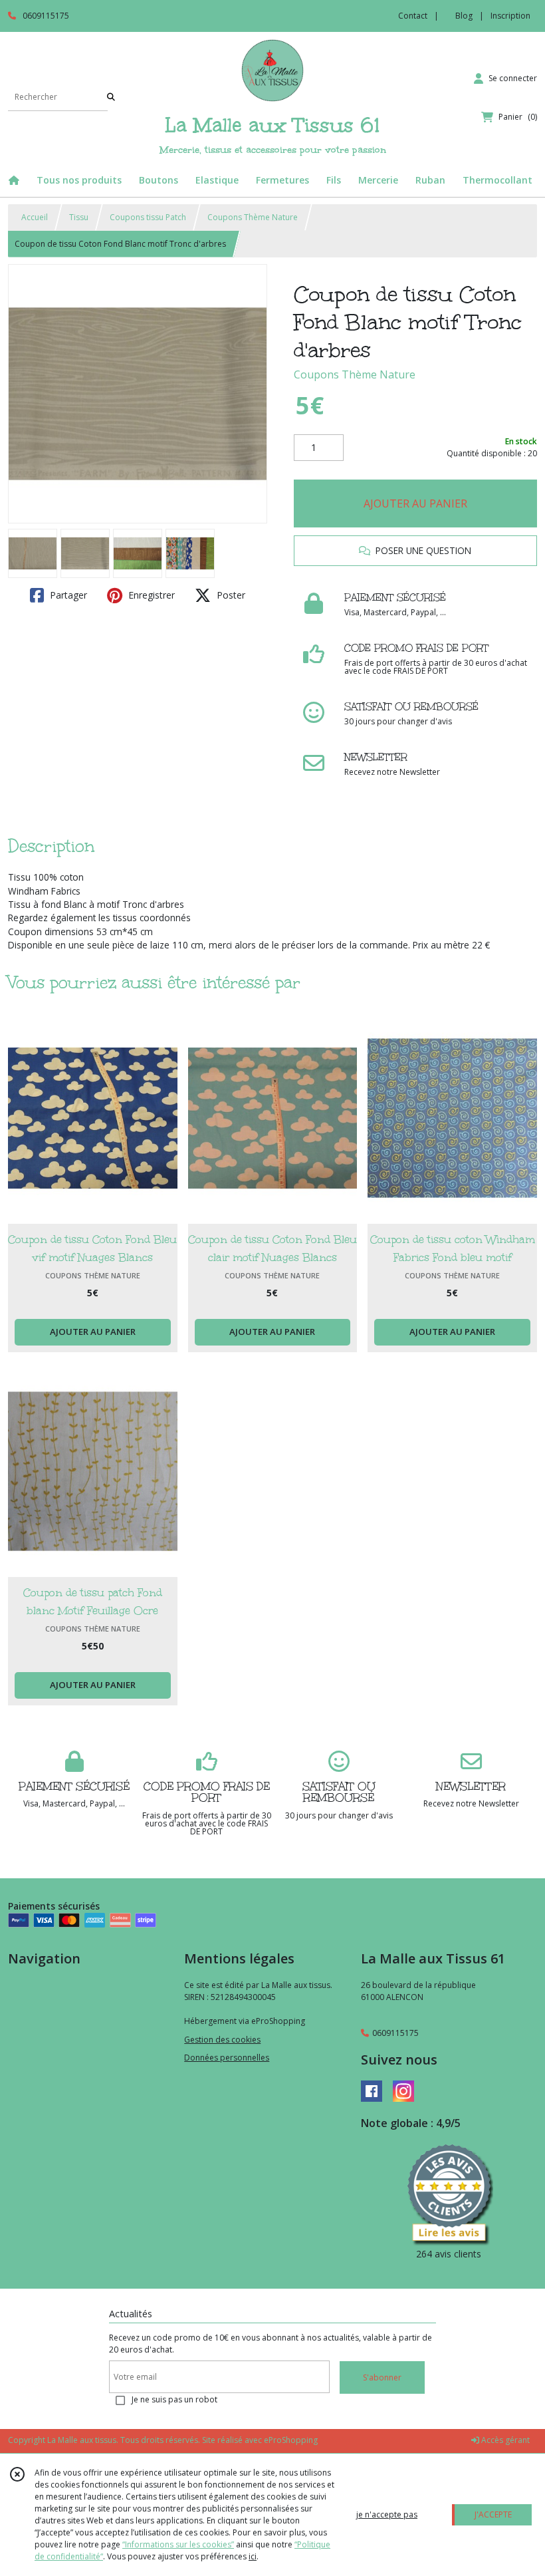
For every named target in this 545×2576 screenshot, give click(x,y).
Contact (413, 16)
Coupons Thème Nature (253, 217)
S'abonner (382, 2377)
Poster (230, 595)
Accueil (35, 217)
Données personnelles (227, 2058)
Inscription (510, 16)
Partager (67, 595)
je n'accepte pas (387, 2514)
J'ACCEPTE (493, 2514)
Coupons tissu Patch (148, 217)
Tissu (79, 217)
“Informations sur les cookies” (178, 2544)
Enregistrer (150, 595)
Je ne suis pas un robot (174, 2399)
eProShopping (291, 2440)
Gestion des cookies (222, 2040)
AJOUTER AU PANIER (415, 503)
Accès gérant (504, 2440)
